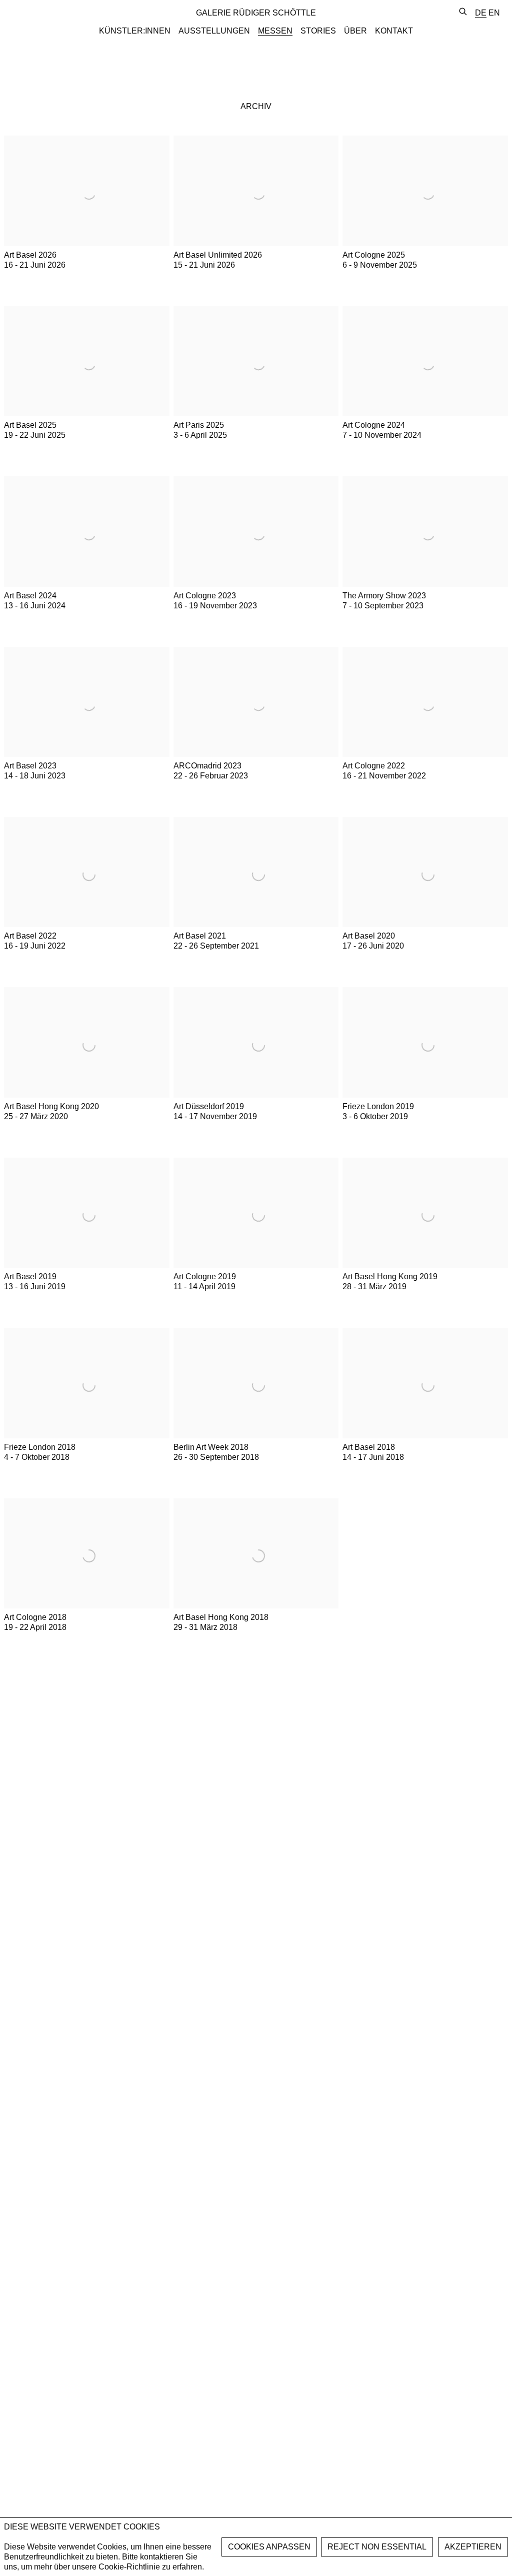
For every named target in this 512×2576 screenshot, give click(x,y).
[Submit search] (463, 12)
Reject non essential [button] (377, 2547)
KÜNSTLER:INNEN (135, 31)
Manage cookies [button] (269, 2547)
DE (481, 13)
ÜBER (355, 31)
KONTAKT (394, 31)
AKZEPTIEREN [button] (473, 2547)
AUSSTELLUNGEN (214, 31)
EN (494, 13)
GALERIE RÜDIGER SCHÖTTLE (256, 13)
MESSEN (275, 31)
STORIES (318, 31)
